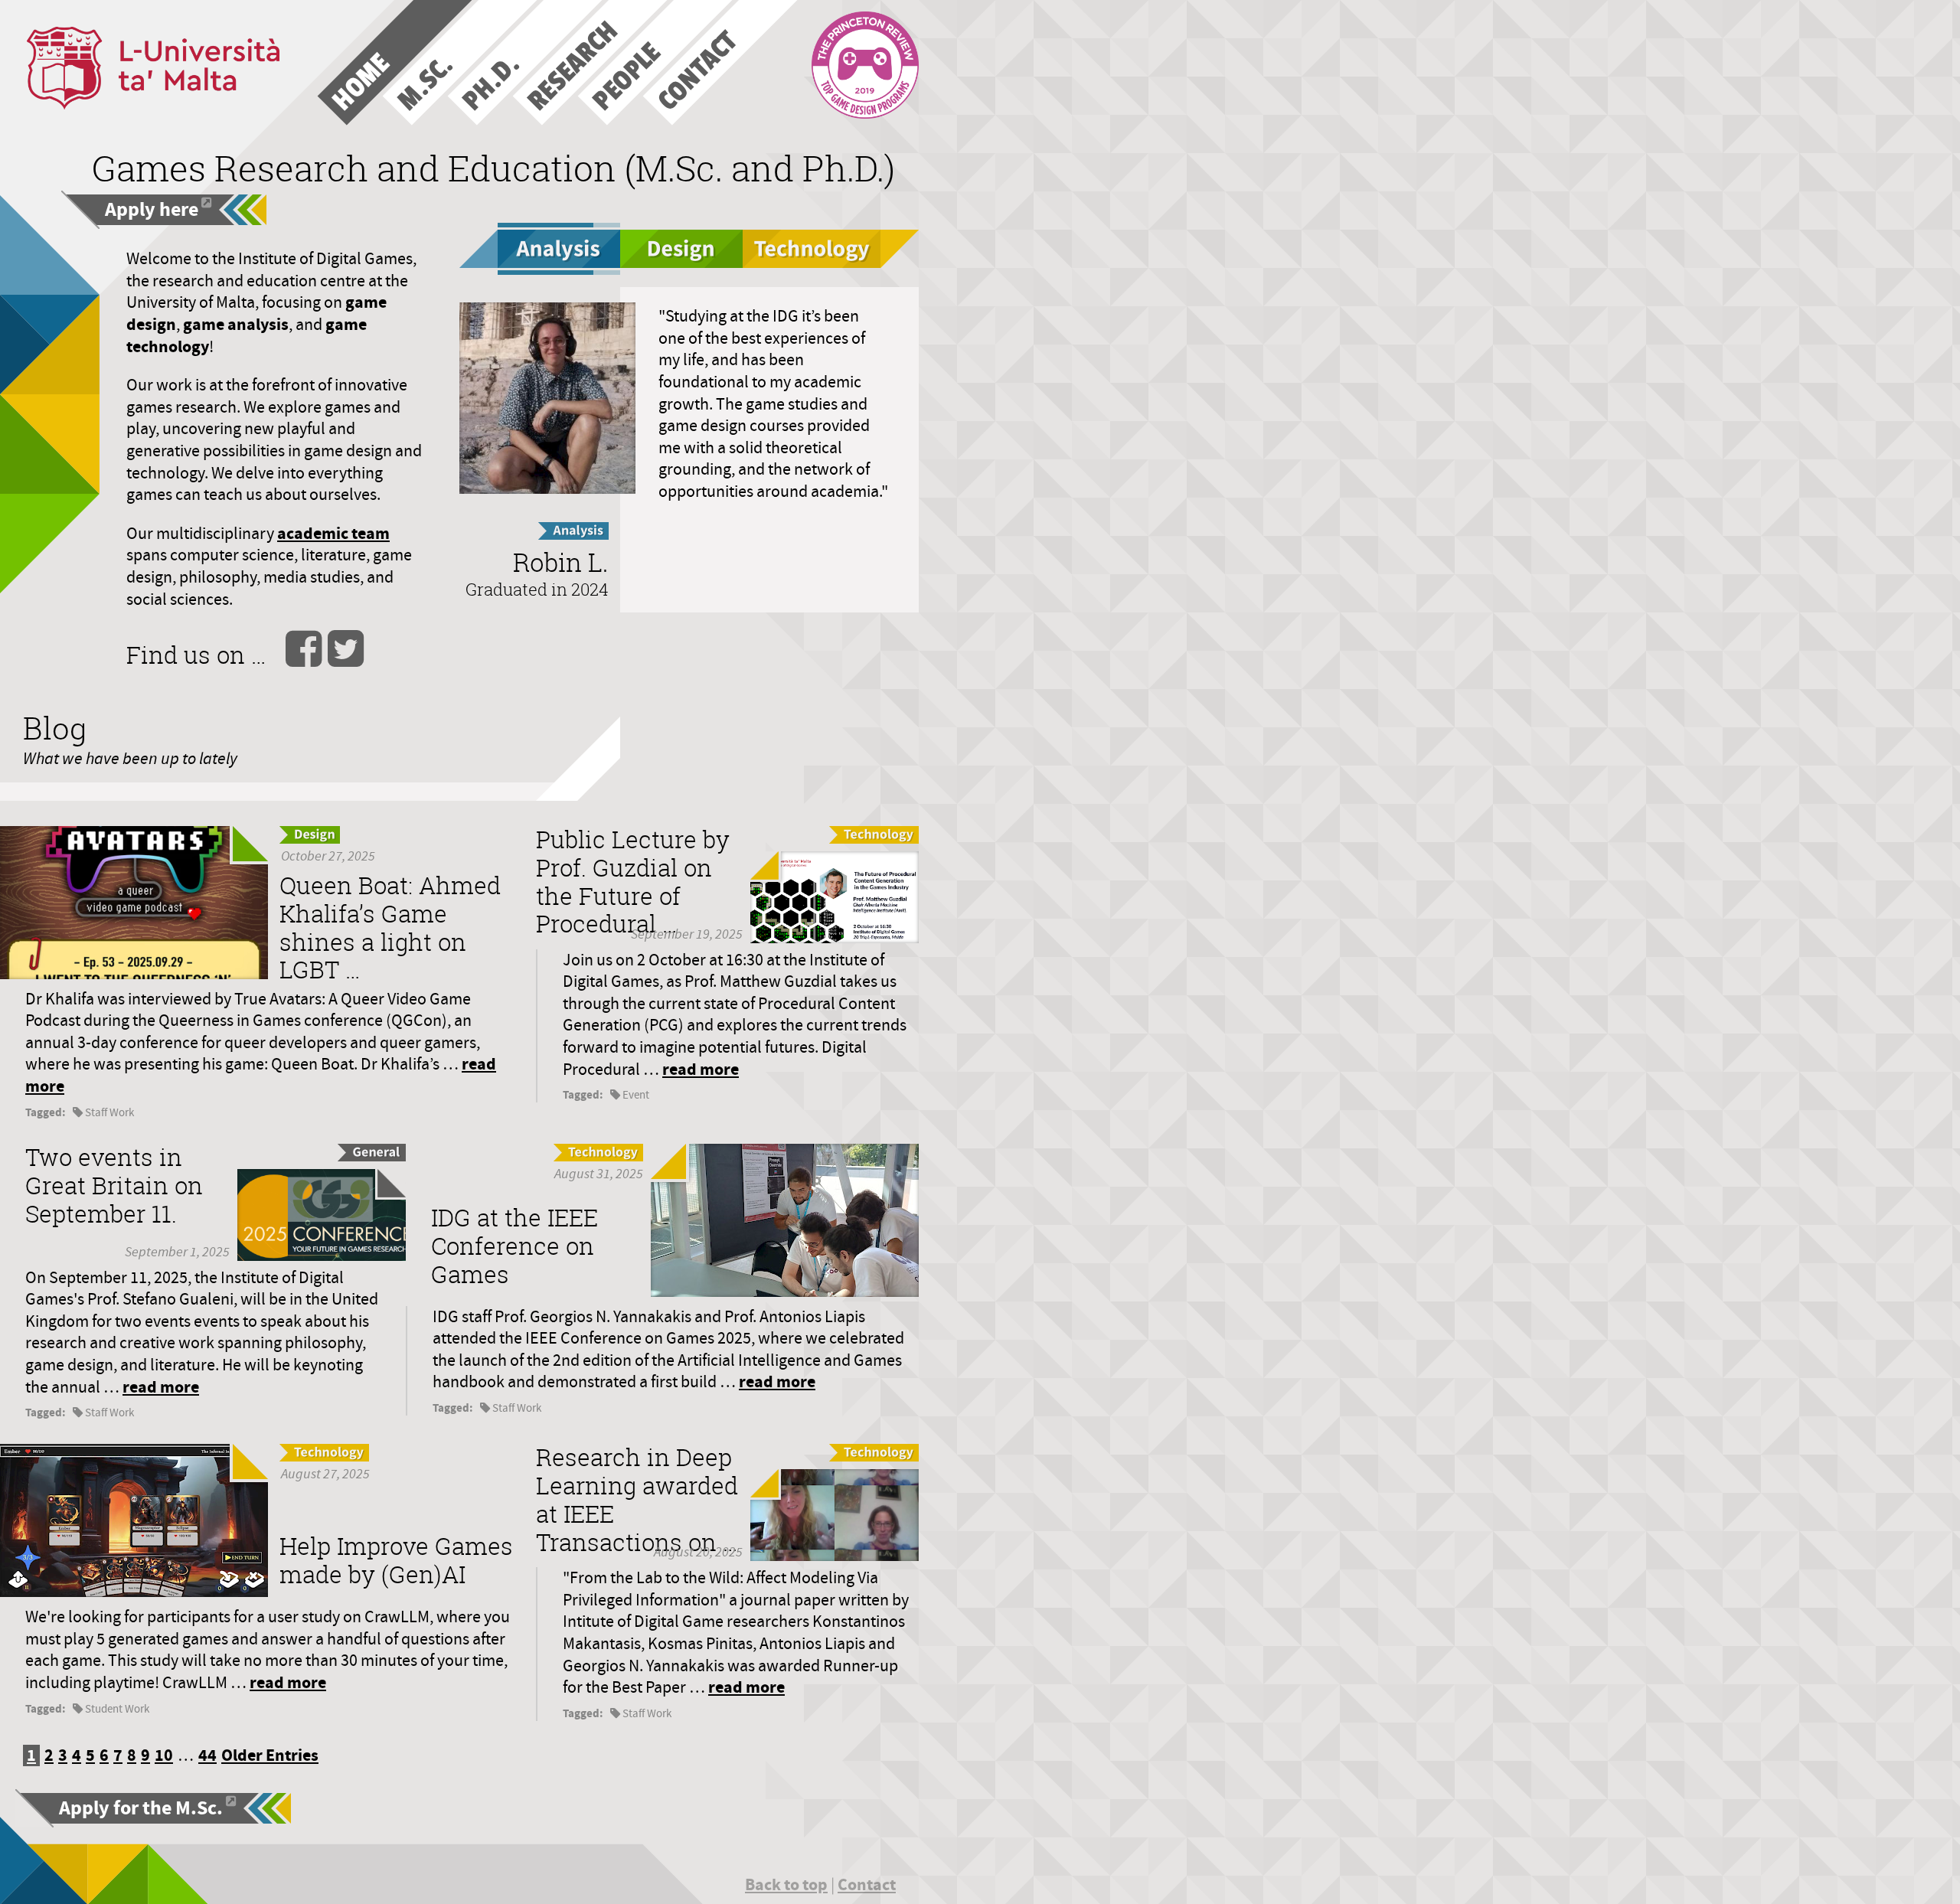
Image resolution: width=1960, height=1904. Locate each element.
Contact (867, 1884)
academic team (333, 533)
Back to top (786, 1884)
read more (701, 1069)
